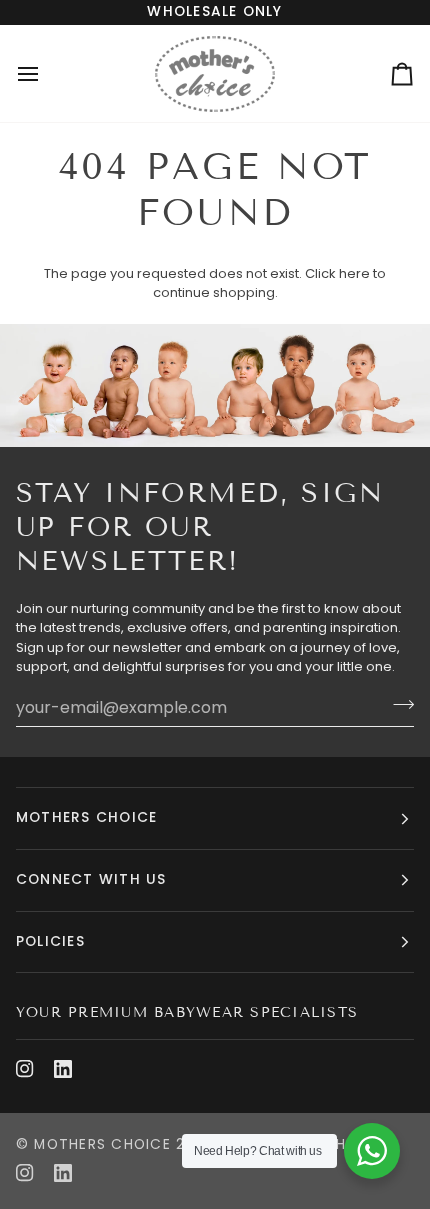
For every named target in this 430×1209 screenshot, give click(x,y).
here (354, 273)
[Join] (397, 705)
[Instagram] (25, 1069)
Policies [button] (50, 941)
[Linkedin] (63, 1069)
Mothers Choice (102, 1144)
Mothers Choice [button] (86, 817)
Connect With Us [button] (91, 879)
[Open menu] (46, 73)
